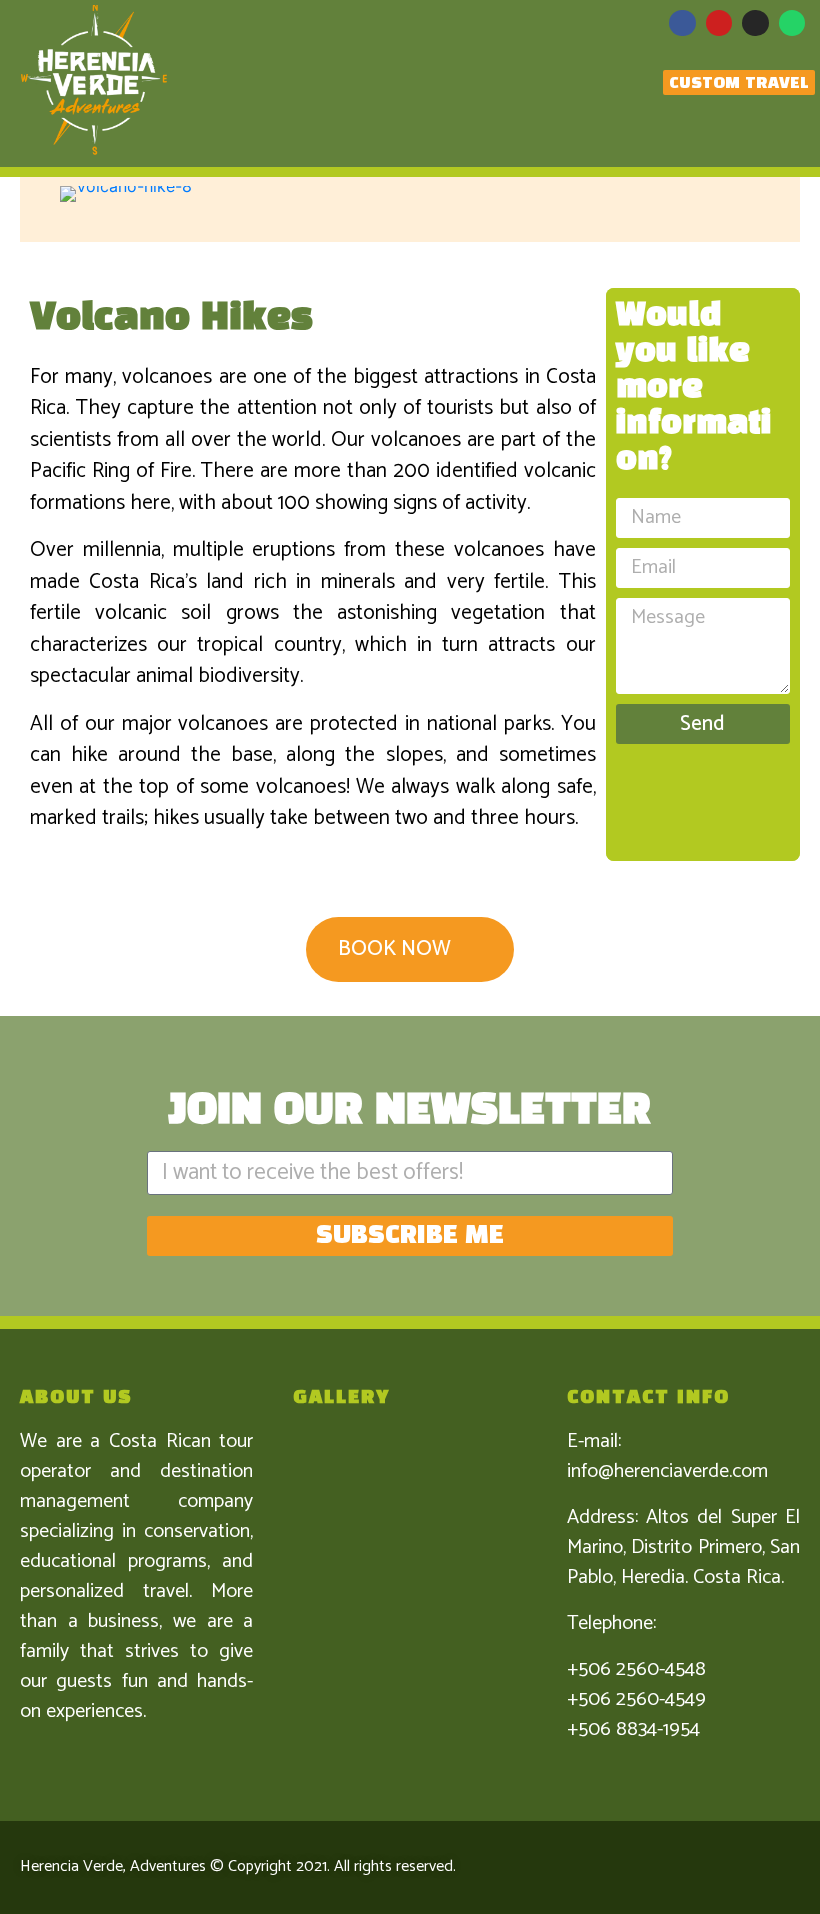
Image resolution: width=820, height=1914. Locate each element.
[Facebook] (682, 23)
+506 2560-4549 (636, 1699)
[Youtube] (719, 23)
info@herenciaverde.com (667, 1471)
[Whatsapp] (792, 23)
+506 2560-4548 (636, 1669)
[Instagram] (755, 23)
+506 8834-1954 (633, 1729)
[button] (69, 194)
